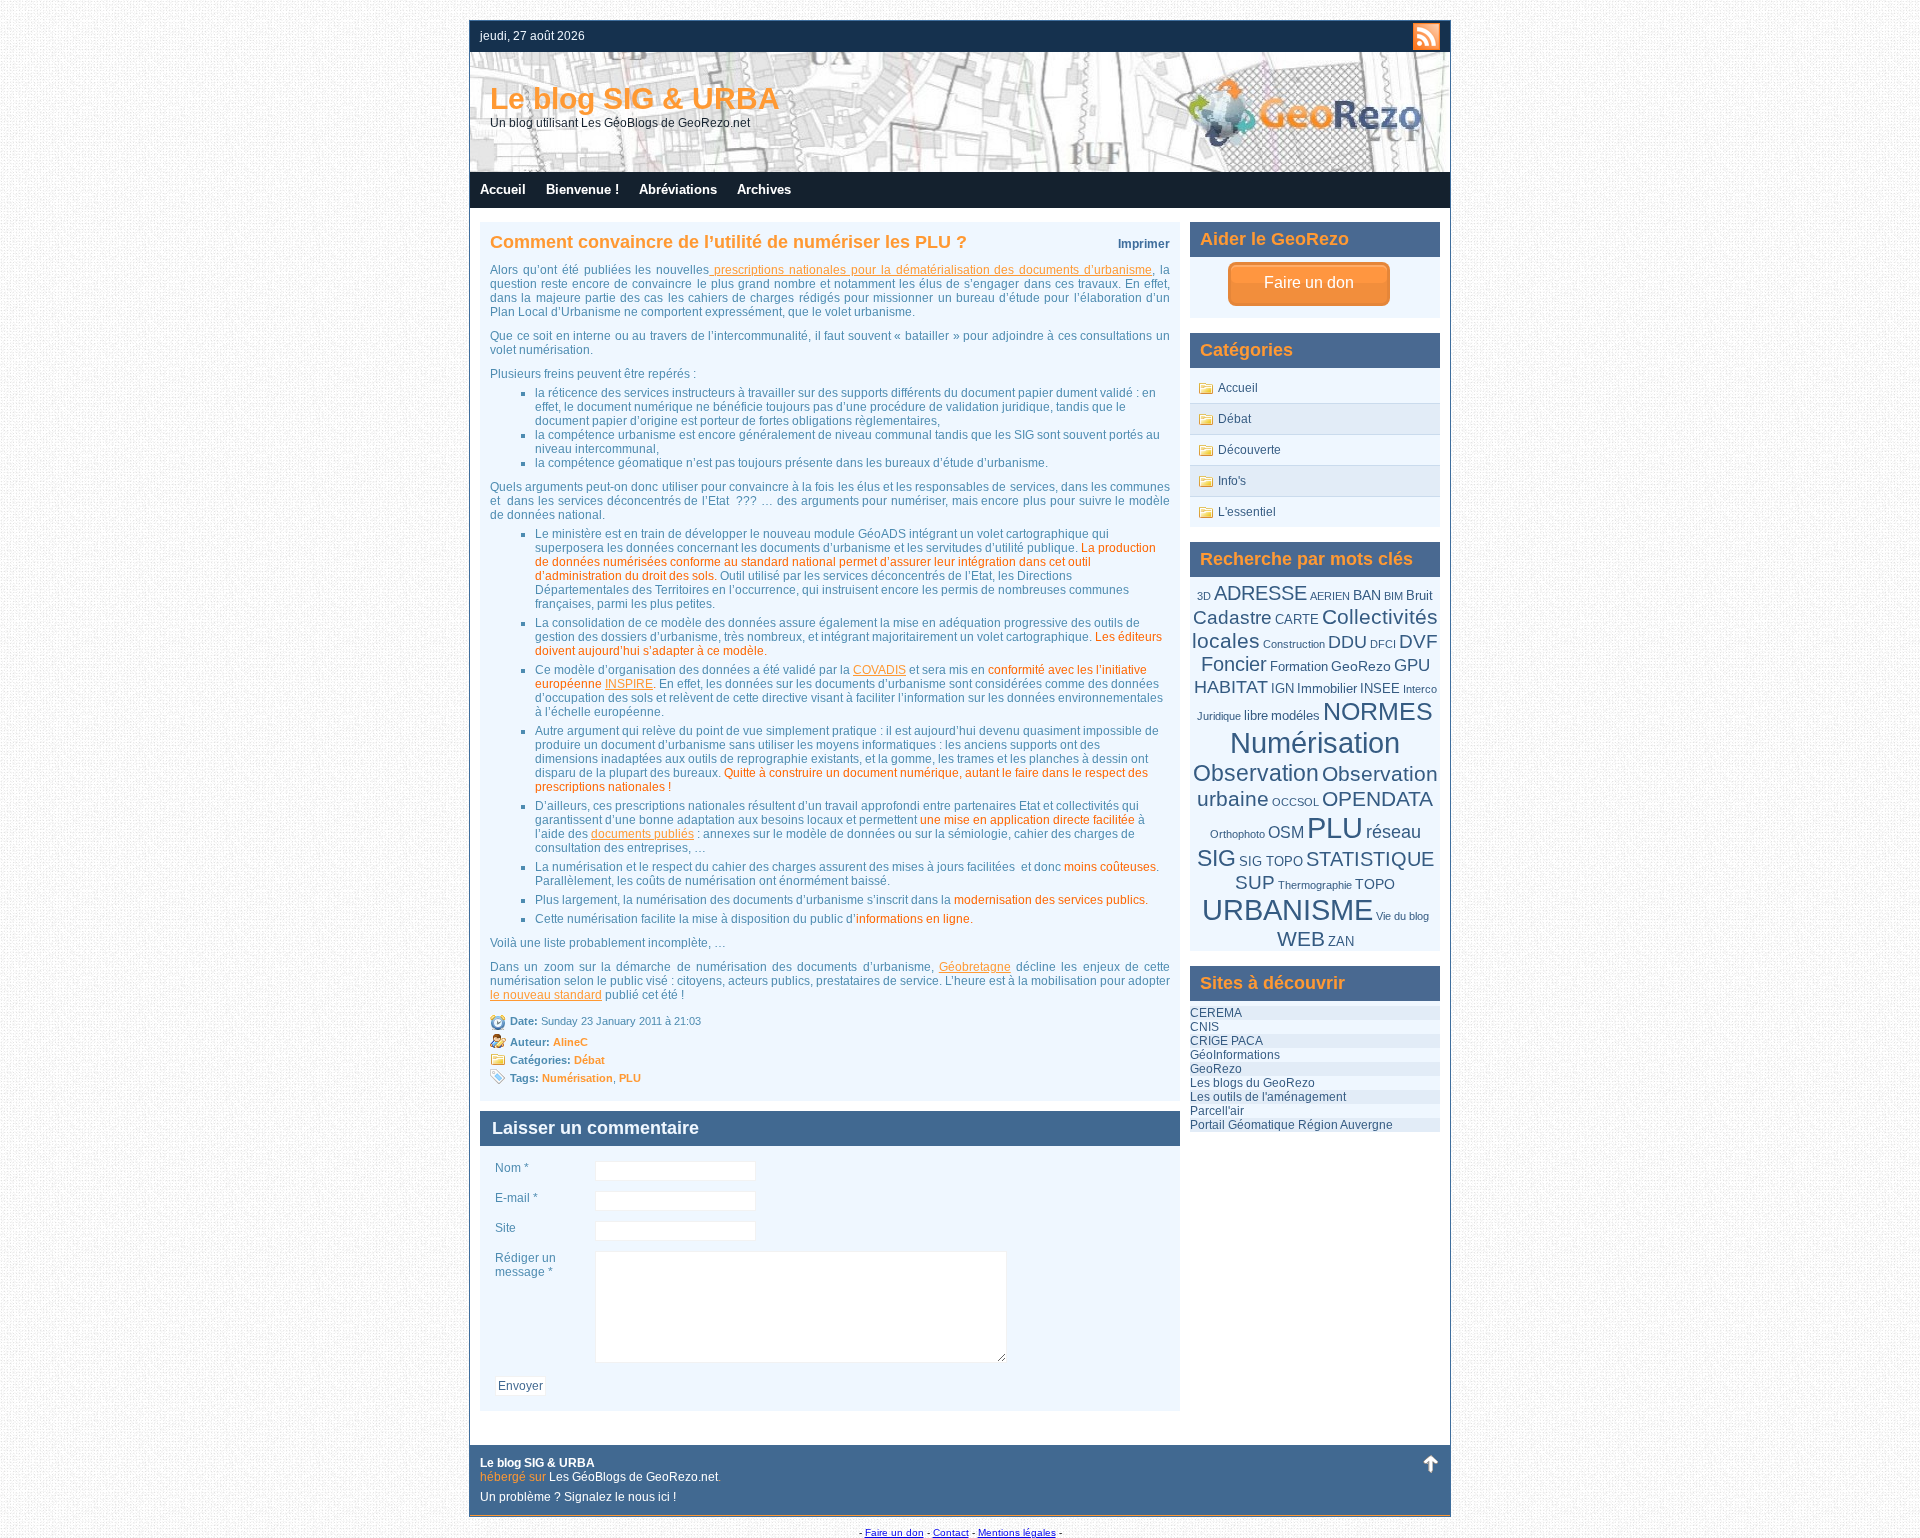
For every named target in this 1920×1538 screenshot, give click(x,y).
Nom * (512, 1168)
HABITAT (1231, 686)
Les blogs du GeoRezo (1252, 1083)
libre (1256, 715)
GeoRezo (1361, 666)
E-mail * (516, 1198)
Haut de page (1430, 1463)
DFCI (1383, 644)
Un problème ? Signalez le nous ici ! (578, 1497)
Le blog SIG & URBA (635, 98)
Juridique (1219, 716)
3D (1204, 596)
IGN (1282, 688)
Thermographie (1315, 885)
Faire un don (1309, 282)
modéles (1295, 715)
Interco (1420, 689)
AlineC (570, 1042)
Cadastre (1232, 617)
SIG (1216, 858)
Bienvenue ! (582, 189)
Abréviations (678, 189)
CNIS (1204, 1027)
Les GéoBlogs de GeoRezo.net (633, 1477)
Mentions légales (1017, 1532)
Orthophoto (1237, 834)
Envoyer (520, 1386)
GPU (1412, 665)
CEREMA (1216, 1013)
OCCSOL (1295, 802)
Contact (951, 1532)
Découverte (1249, 450)
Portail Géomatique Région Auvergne (1291, 1125)
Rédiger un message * (525, 1265)
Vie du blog (1402, 916)
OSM (1286, 832)
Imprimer (1144, 244)
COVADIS (879, 670)
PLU (1335, 828)
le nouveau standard (546, 995)
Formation (1299, 666)
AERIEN (1330, 596)
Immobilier (1327, 688)
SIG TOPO (1271, 861)
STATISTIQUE (1370, 859)
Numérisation (1315, 742)
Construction (1294, 644)
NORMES (1378, 711)
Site (505, 1228)
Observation (1256, 773)
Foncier (1234, 664)
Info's (1232, 481)
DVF (1418, 641)
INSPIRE (629, 684)
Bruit (1419, 595)
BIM (1393, 596)
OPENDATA (1377, 798)
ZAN (1341, 941)
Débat (1234, 419)
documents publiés (642, 834)
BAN (1367, 595)
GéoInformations (1235, 1055)
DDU (1347, 642)
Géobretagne (975, 967)
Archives (764, 189)
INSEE (1380, 688)
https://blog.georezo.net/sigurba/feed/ (1426, 36)
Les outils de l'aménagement (1268, 1097)
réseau (1393, 832)
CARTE (1297, 619)
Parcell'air (1217, 1111)
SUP (1255, 882)
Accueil (503, 189)
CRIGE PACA (1226, 1041)
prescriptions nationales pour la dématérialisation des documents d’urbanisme (930, 270)
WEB (1301, 938)
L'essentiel (1247, 512)
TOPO (1375, 884)
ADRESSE (1260, 593)
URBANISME (1287, 910)
